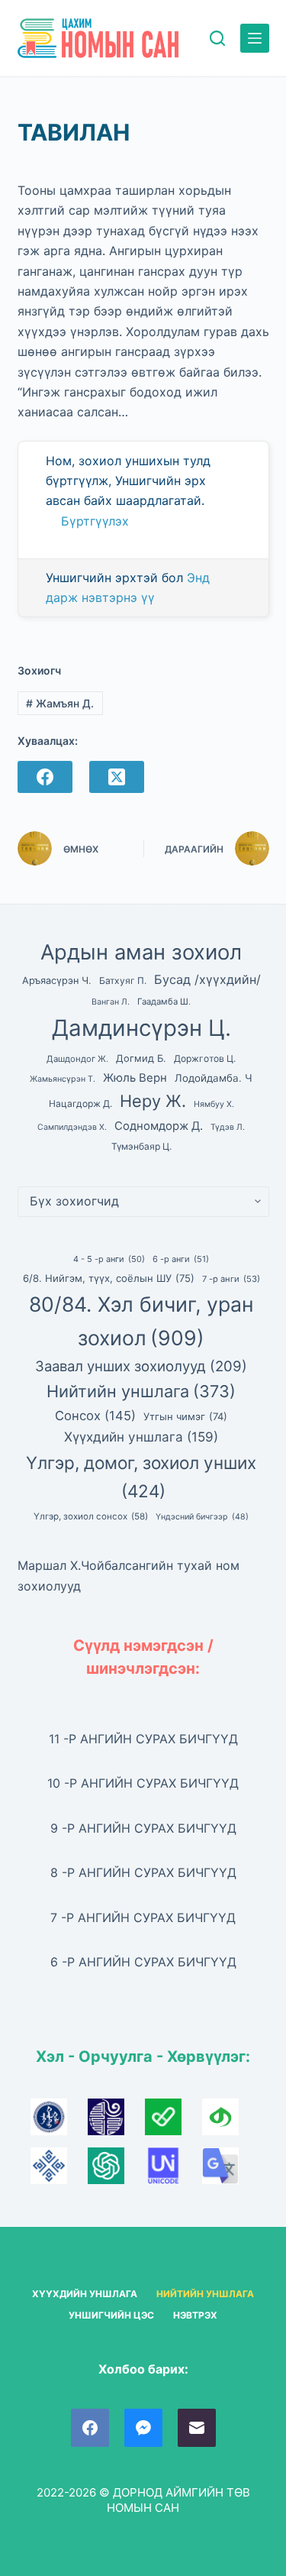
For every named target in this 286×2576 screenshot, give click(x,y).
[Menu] (255, 38)
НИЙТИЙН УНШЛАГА (205, 2294)
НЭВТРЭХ (195, 2315)
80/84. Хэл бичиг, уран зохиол (141, 1321)
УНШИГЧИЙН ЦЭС (111, 2315)
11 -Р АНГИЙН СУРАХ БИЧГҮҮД (143, 1739)
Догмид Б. (141, 1058)
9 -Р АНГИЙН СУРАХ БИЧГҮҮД (143, 1828)
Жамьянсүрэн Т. (63, 1079)
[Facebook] (45, 777)
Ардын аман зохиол (141, 952)
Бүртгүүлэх (95, 521)
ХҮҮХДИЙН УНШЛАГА (85, 2294)
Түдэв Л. (228, 1127)
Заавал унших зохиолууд (141, 1366)
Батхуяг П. (123, 981)
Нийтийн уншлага (141, 1391)
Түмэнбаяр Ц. (141, 1146)
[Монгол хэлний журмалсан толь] (116, 2122)
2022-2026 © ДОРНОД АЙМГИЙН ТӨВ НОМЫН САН (143, 2500)
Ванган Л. (111, 1002)
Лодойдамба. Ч (214, 1078)
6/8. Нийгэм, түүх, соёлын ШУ (109, 1278)
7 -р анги (231, 1279)
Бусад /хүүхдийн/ (207, 979)
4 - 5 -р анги (109, 1259)
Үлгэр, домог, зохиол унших (141, 1477)
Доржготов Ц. (205, 1058)
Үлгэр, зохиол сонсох (91, 1516)
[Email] (197, 2428)
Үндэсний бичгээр (202, 1517)
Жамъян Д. (60, 703)
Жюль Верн (135, 1078)
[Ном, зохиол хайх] (217, 38)
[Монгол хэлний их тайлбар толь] (59, 2122)
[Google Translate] (229, 2171)
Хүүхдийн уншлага (141, 1437)
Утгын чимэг (185, 1416)
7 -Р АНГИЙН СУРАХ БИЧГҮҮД (143, 1917)
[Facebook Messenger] (143, 2428)
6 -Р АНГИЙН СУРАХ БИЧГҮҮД (143, 1962)
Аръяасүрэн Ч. (57, 981)
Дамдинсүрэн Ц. (141, 1028)
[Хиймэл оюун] (116, 2171)
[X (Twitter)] (117, 777)
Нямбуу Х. (214, 1104)
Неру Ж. (153, 1101)
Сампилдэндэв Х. (72, 1127)
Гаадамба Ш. (164, 1002)
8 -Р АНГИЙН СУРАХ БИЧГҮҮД (143, 1872)
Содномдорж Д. (159, 1126)
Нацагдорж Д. (80, 1104)
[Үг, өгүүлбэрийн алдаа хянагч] (174, 2122)
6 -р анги (181, 1259)
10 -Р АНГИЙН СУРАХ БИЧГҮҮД (143, 1783)
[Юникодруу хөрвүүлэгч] (174, 2171)
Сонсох (95, 1416)
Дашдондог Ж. (77, 1059)
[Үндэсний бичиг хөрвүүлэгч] (229, 2122)
